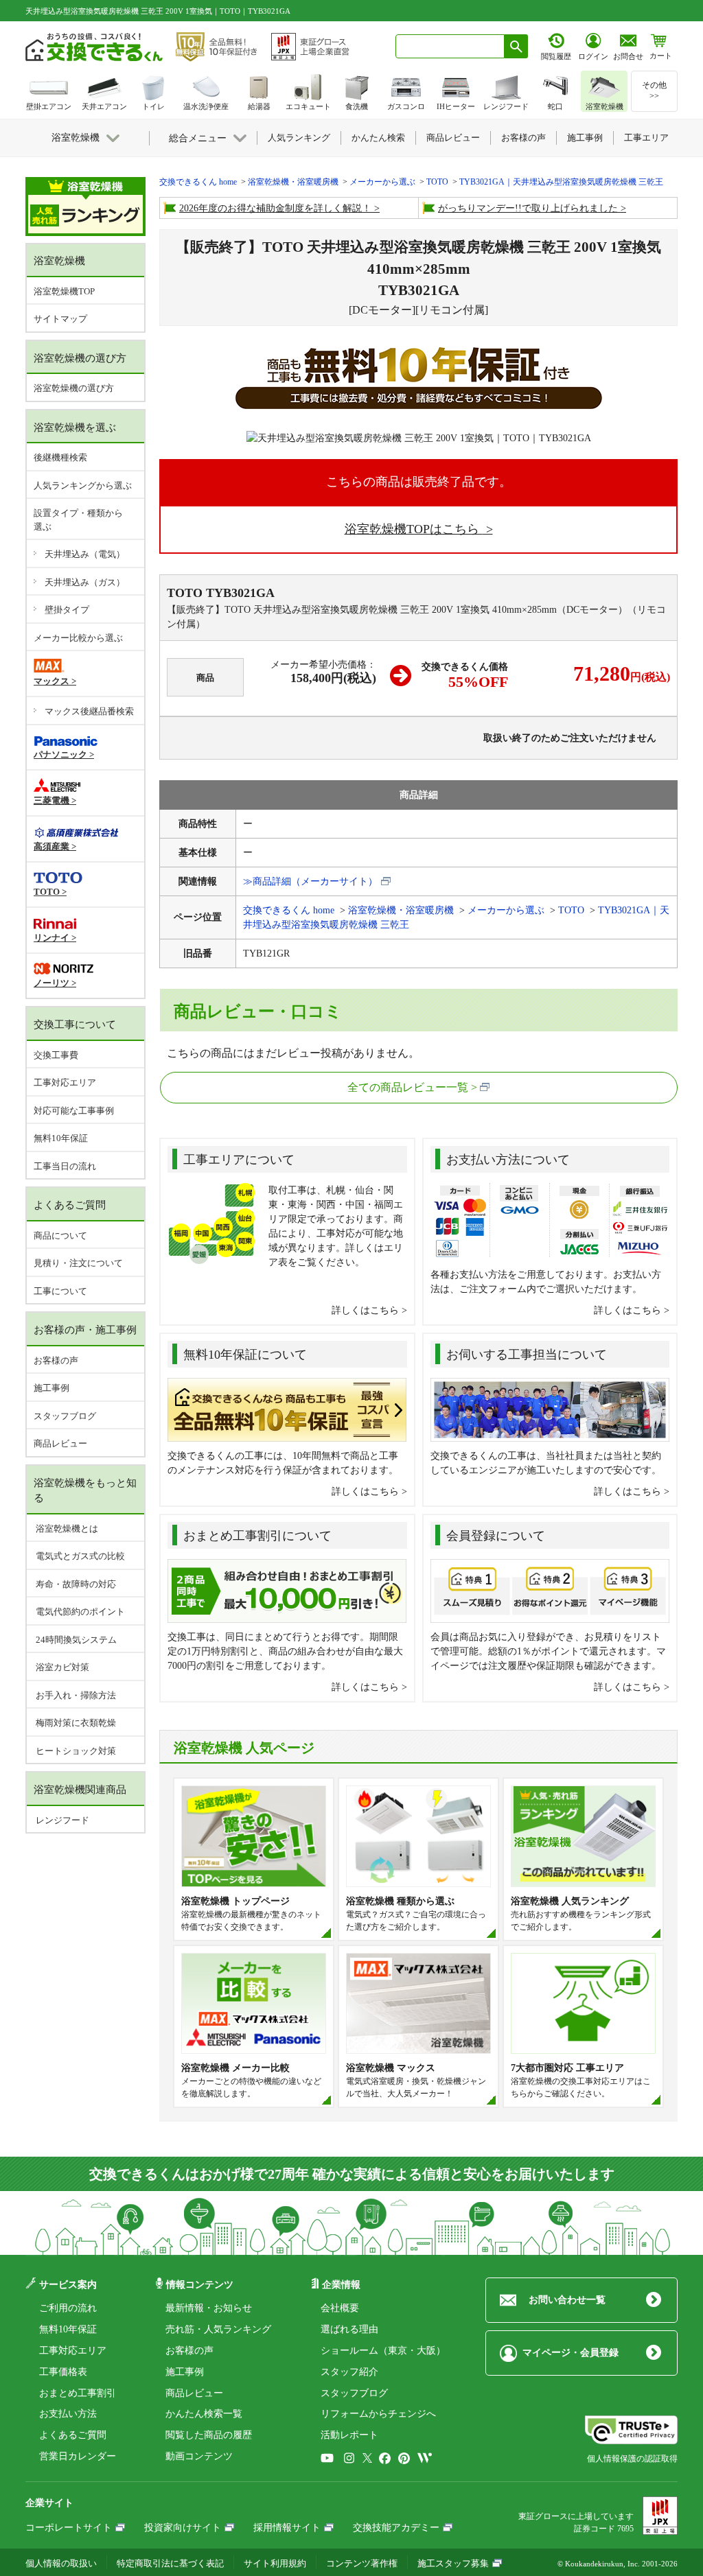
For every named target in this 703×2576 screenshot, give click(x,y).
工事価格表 (63, 2372)
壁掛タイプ (67, 610)
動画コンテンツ (199, 2456)
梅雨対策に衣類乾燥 (75, 1723)
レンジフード (61, 1820)
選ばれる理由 (349, 2329)
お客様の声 (56, 1360)
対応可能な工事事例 (74, 1111)
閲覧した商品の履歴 (209, 2435)
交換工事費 (56, 1055)
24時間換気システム (75, 1640)
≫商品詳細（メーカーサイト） (310, 881)
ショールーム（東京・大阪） (383, 2351)
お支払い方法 (68, 2414)
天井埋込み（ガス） (85, 582)
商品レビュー (60, 1443)
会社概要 (340, 2308)
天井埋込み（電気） (85, 554)
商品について (60, 1236)
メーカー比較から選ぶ (78, 638)
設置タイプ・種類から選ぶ (78, 520)
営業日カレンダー (78, 2456)
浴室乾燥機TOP (64, 291)
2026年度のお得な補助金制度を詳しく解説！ (275, 208)
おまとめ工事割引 (78, 2393)
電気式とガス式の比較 (79, 1556)
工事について (60, 1291)
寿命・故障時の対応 (75, 1584)
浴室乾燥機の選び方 (74, 388)
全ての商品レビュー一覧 (408, 1087)
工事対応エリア (65, 1082)
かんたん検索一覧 (204, 2414)
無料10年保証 (61, 1138)
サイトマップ (60, 319)
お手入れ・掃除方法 (75, 1695)
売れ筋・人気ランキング (218, 2329)
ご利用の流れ (68, 2308)
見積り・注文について (78, 1263)
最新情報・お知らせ (209, 2308)
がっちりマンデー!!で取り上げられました (528, 208)
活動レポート (349, 2435)
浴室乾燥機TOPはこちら (414, 529)
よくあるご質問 (73, 2435)
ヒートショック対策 (75, 1751)
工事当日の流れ (65, 1166)
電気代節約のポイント (79, 1612)
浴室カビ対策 (61, 1667)
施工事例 (51, 1388)
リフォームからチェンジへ (378, 2414)
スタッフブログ (65, 1416)
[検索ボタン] (516, 46)
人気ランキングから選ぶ (83, 485)
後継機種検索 (60, 457)
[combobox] (450, 46)
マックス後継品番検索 (89, 711)
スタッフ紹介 (349, 2372)
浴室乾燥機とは (66, 1529)
